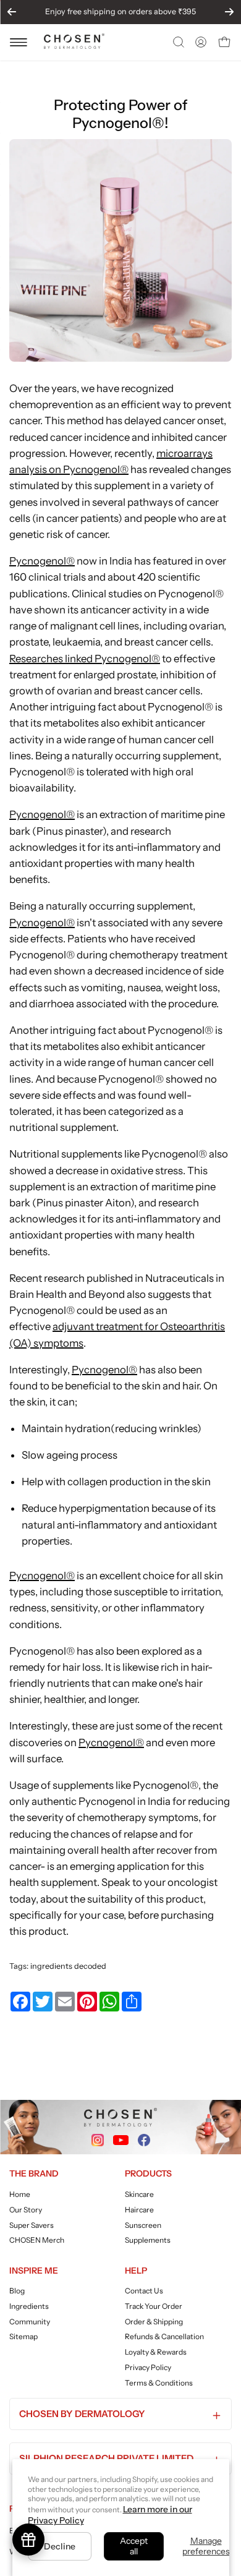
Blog (17, 2291)
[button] (177, 42)
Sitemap (23, 2336)
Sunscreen (143, 2224)
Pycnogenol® (42, 561)
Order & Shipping (154, 2322)
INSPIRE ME (34, 2271)
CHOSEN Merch (37, 2240)
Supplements (148, 2240)
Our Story (26, 2209)
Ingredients (29, 2306)
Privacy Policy (148, 2367)
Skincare (139, 2194)
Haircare (139, 2209)
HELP (136, 2271)
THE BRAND (34, 2173)
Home (20, 2194)
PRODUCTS (148, 2173)
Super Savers (32, 2224)
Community (30, 2322)
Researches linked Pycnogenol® (85, 659)
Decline (60, 2546)
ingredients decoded (68, 1966)
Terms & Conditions (159, 2383)
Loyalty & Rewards (156, 2352)
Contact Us (144, 2291)
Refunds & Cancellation (164, 2336)
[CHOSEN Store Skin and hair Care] (74, 45)
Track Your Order (154, 2306)
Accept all (134, 2546)
